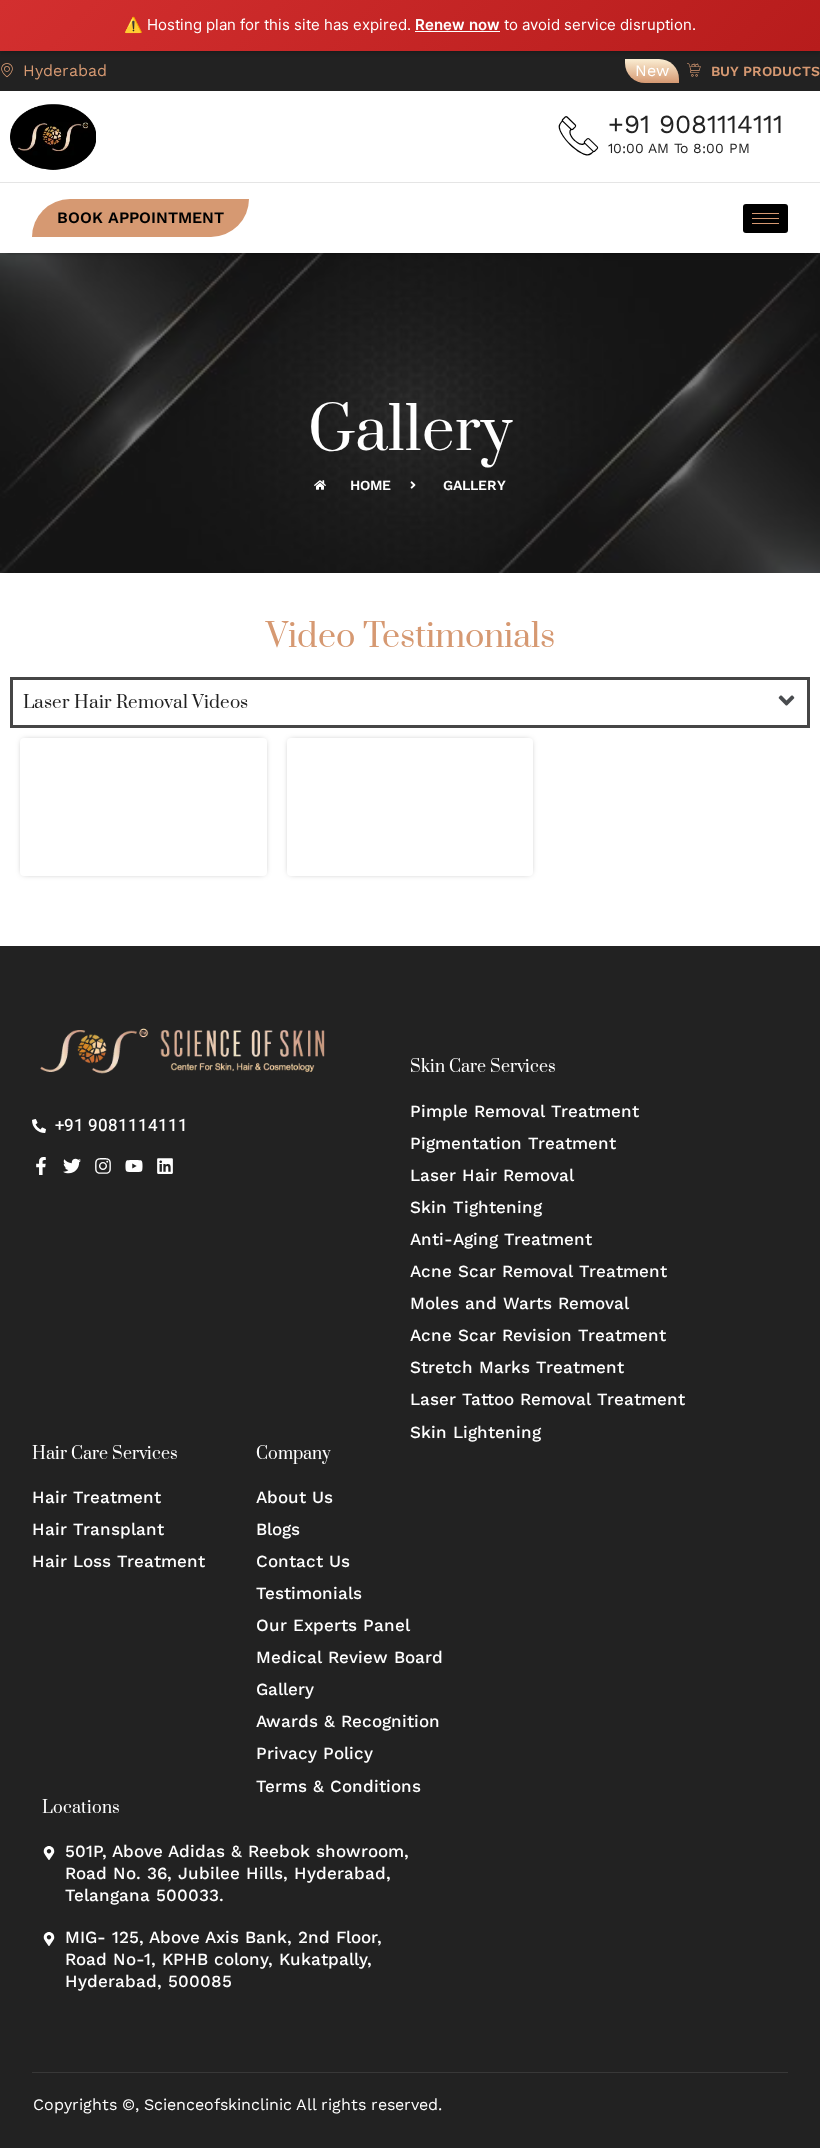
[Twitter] (72, 1166)
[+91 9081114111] (579, 136)
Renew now (457, 24)
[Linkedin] (165, 1166)
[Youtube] (134, 1166)
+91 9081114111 (695, 124)
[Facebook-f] (41, 1166)
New (652, 70)
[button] (787, 702)
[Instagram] (103, 1166)
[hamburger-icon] (765, 218)
